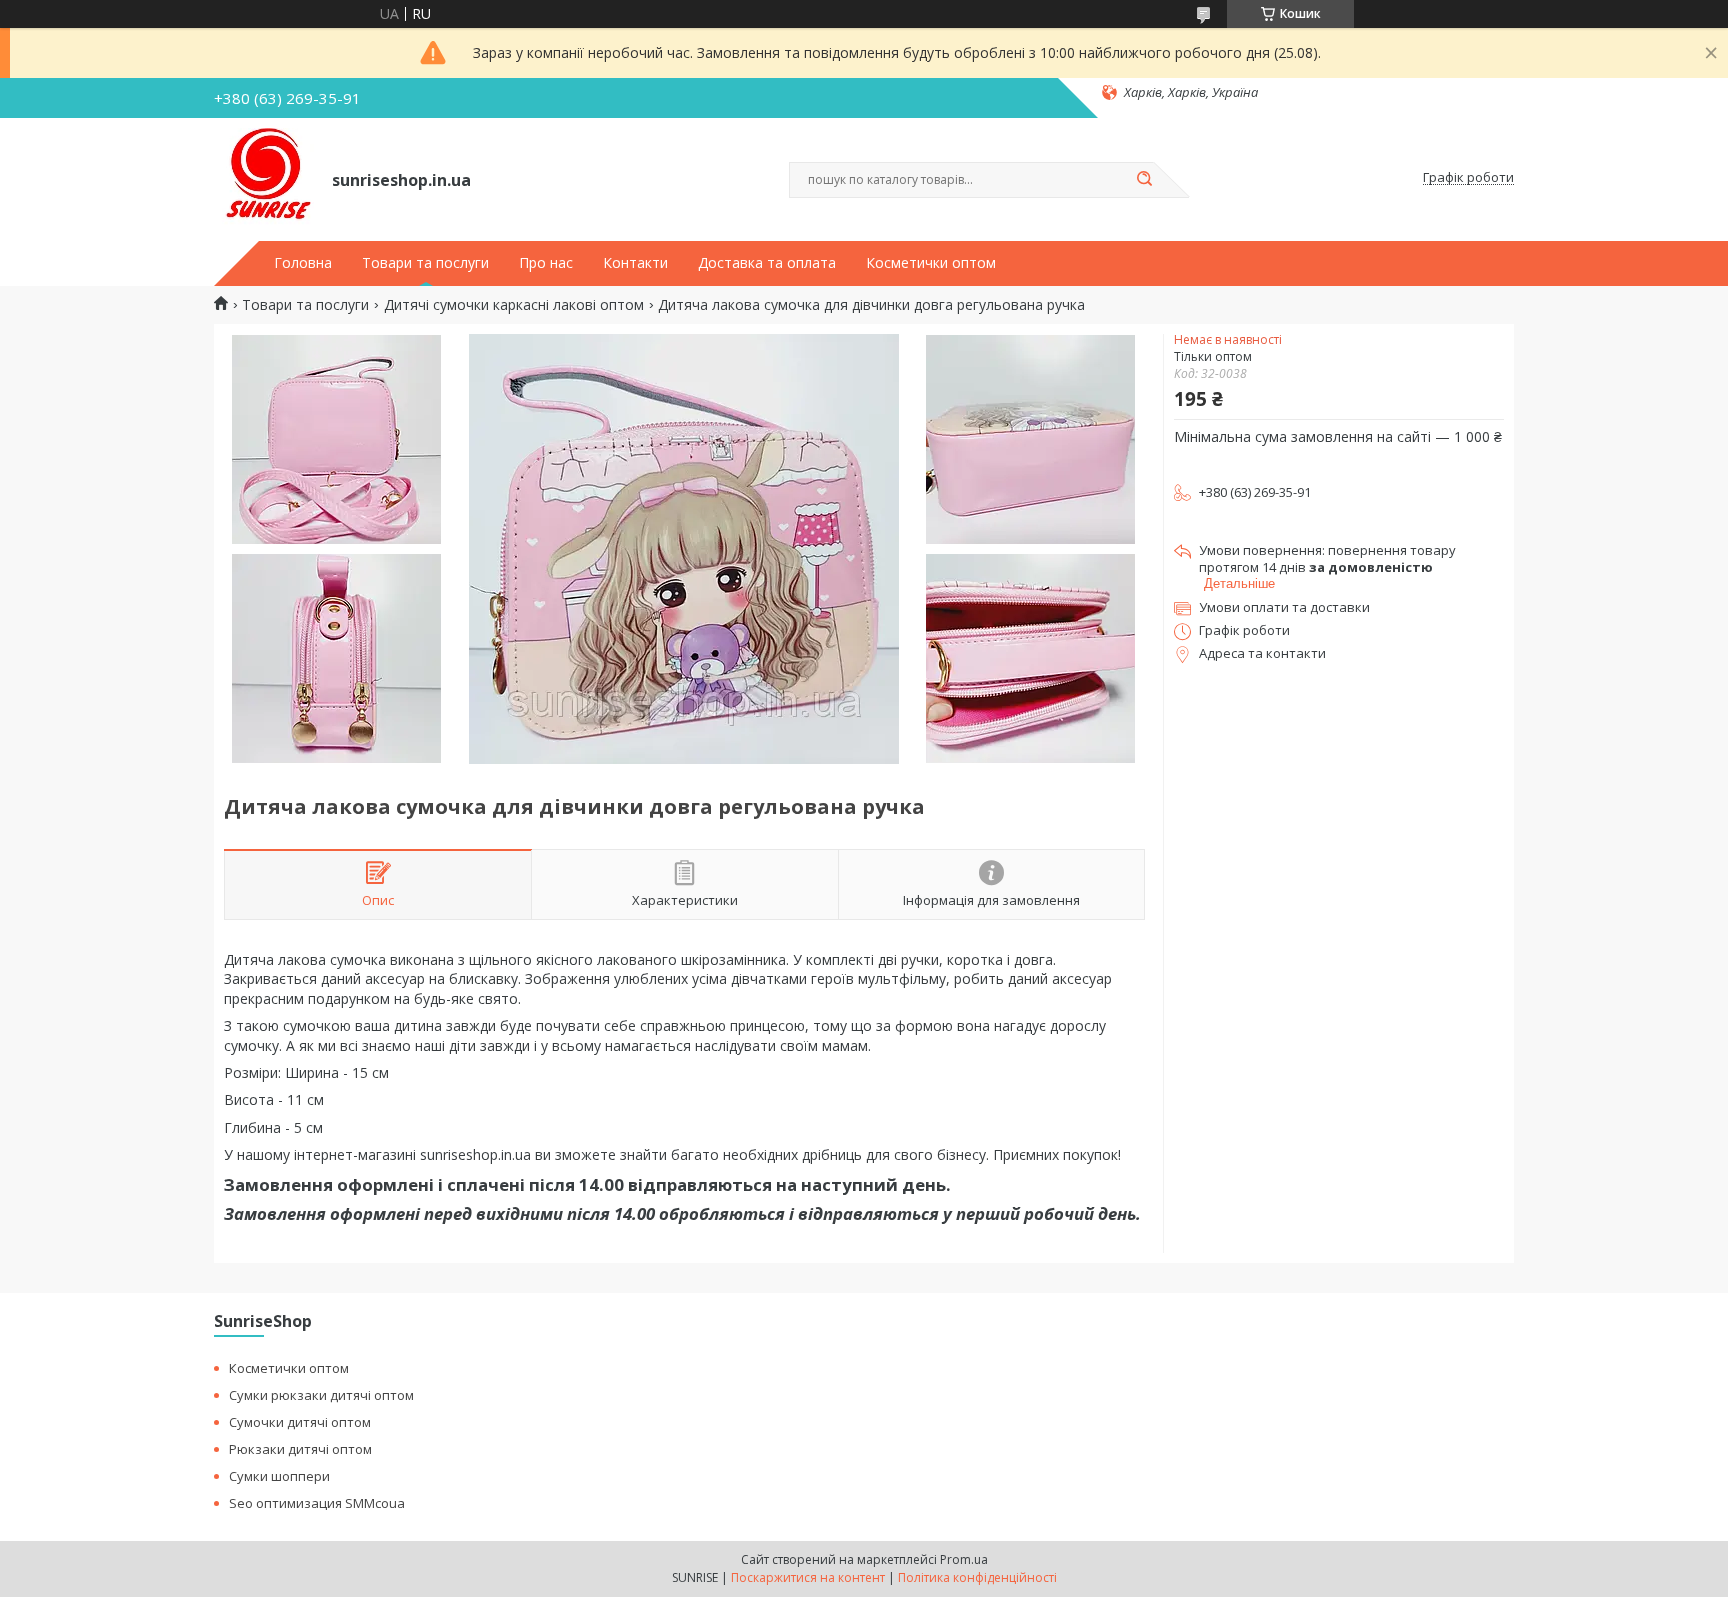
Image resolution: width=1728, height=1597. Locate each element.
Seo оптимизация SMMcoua (317, 1503)
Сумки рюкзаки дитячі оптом (321, 1395)
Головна (303, 263)
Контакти (635, 263)
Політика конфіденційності (977, 1577)
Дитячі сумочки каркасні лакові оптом (514, 305)
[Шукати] (1144, 180)
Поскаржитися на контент (808, 1577)
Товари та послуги (425, 263)
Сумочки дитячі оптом (300, 1422)
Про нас (546, 263)
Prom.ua (964, 1559)
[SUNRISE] (264, 178)
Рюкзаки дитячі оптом (300, 1449)
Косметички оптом (931, 263)
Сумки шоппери (279, 1476)
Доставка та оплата (767, 263)
